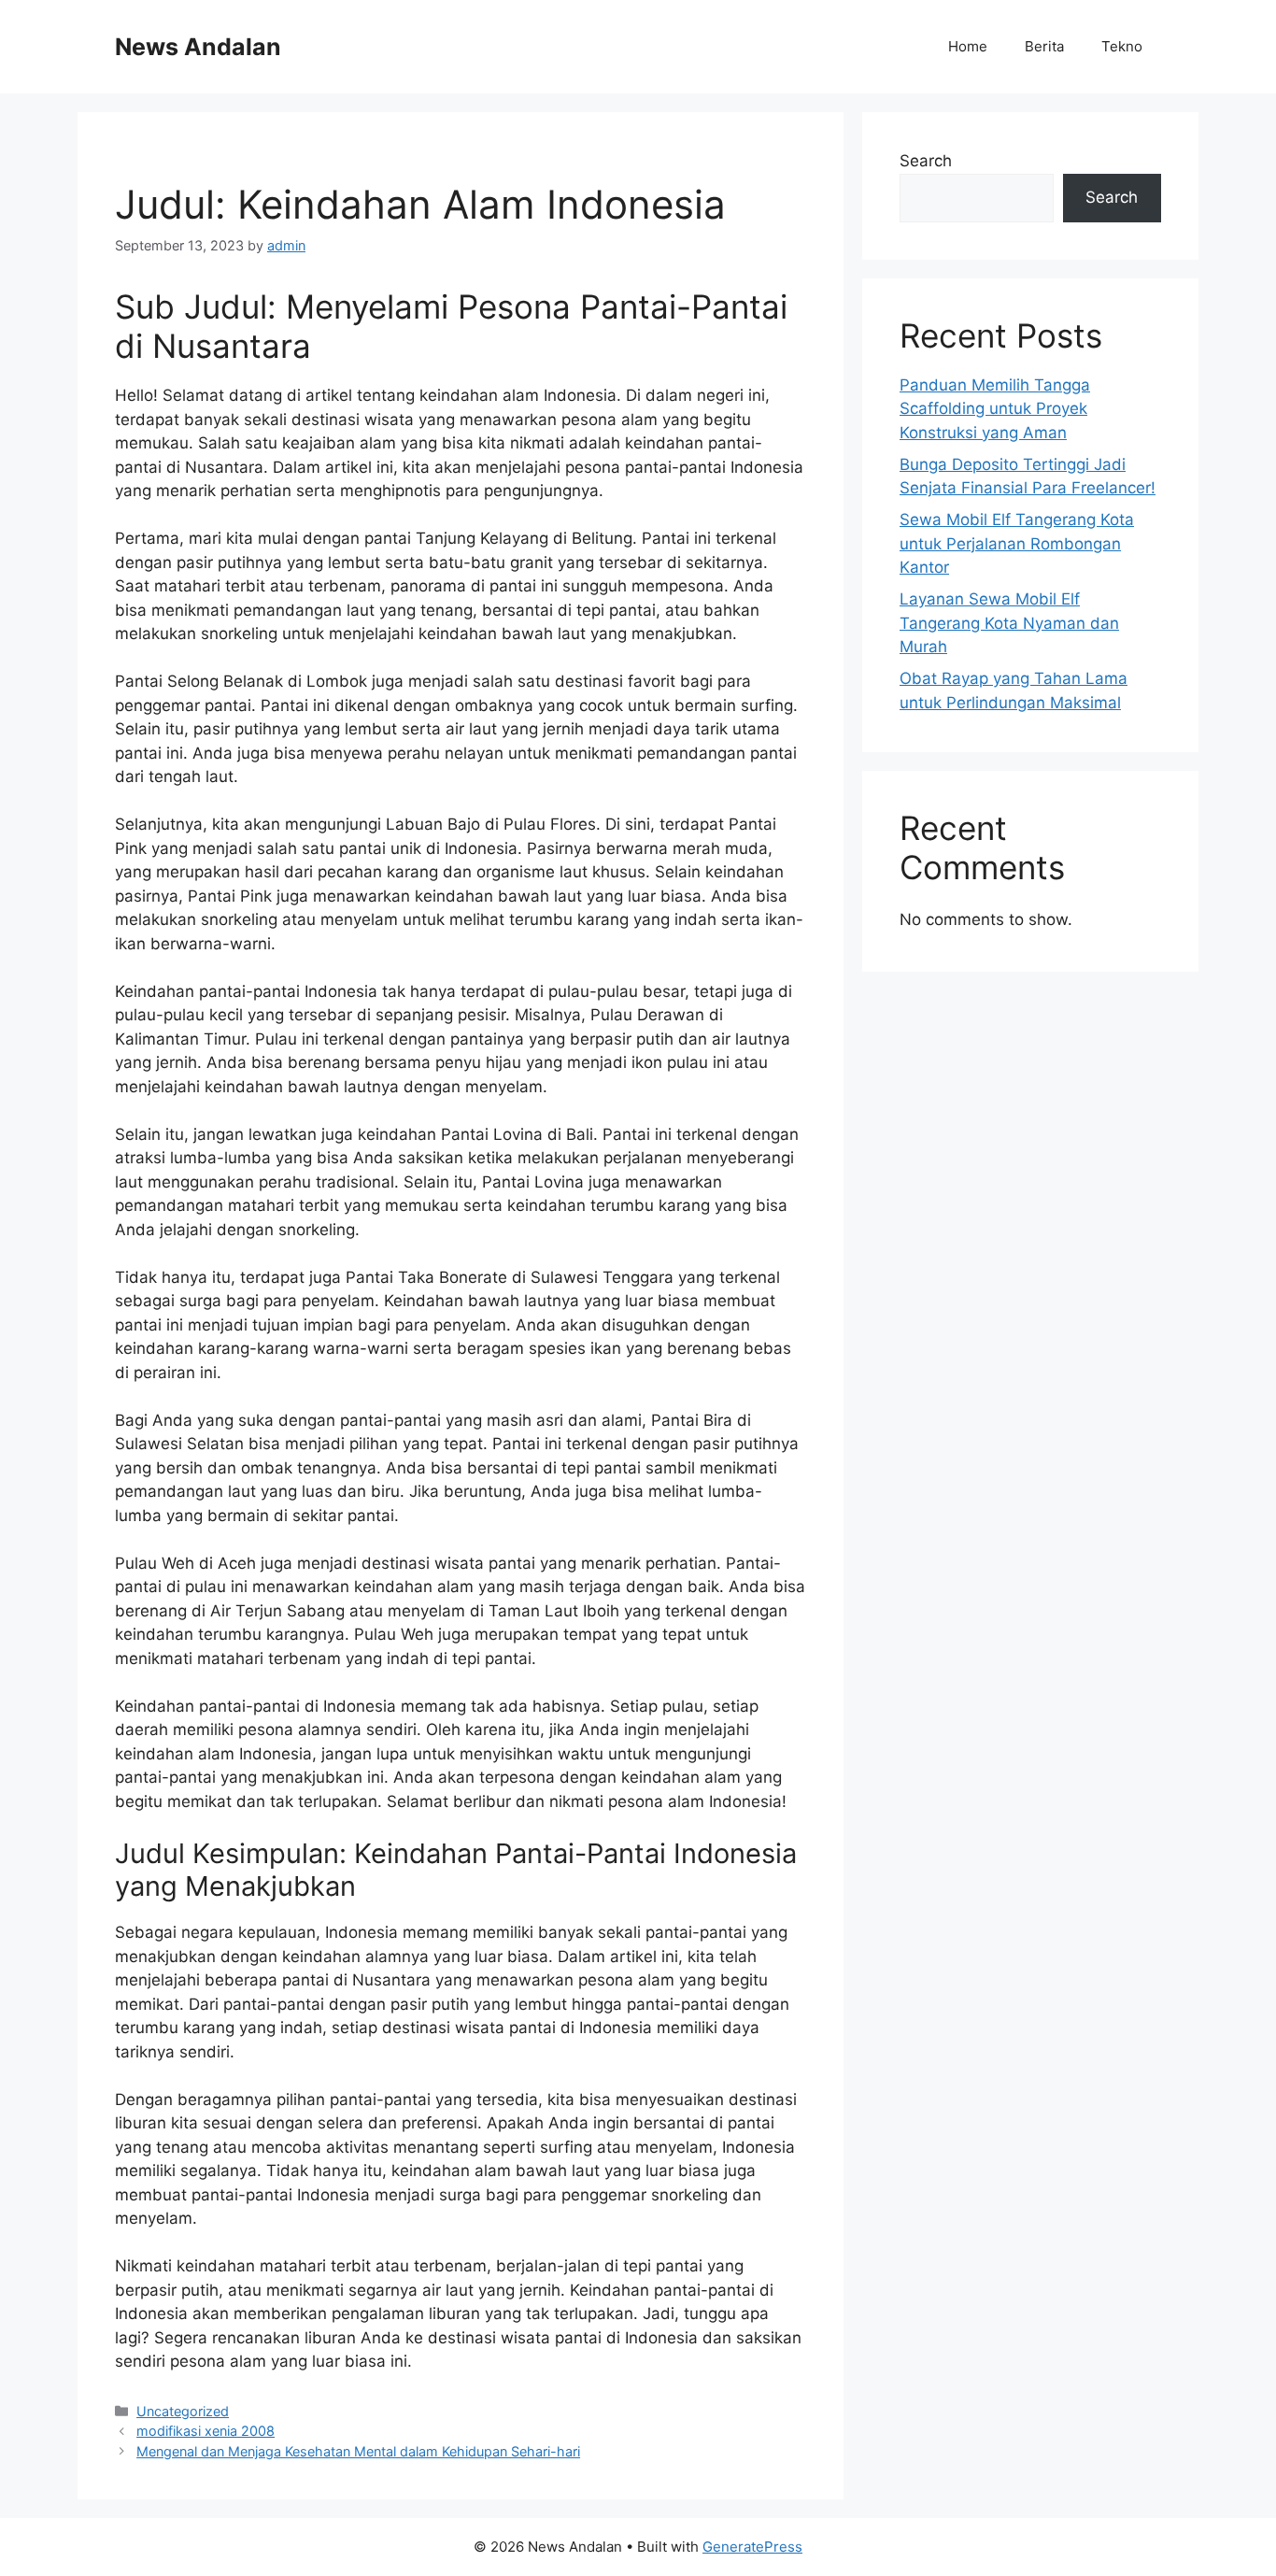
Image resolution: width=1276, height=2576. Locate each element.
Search (926, 161)
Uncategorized (183, 2411)
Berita (1044, 46)
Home (968, 46)
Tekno (1122, 46)
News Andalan (198, 47)
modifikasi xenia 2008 (206, 2431)
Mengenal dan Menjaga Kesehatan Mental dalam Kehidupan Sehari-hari (358, 2451)
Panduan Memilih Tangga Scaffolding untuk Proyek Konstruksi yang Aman (995, 409)
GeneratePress (752, 2547)
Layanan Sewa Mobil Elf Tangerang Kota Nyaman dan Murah (1009, 623)
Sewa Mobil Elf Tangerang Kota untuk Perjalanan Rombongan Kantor (1017, 543)
